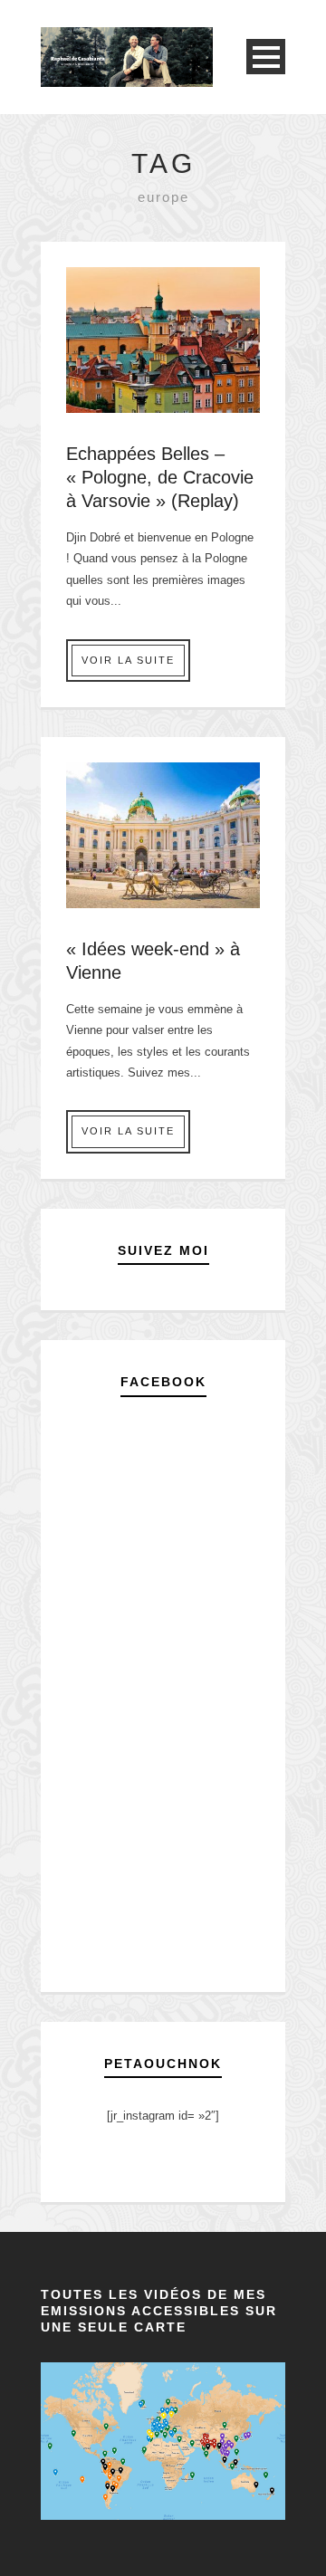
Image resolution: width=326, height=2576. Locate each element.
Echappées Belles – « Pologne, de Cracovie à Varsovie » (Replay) (160, 477)
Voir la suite (128, 660)
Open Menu (266, 57)
